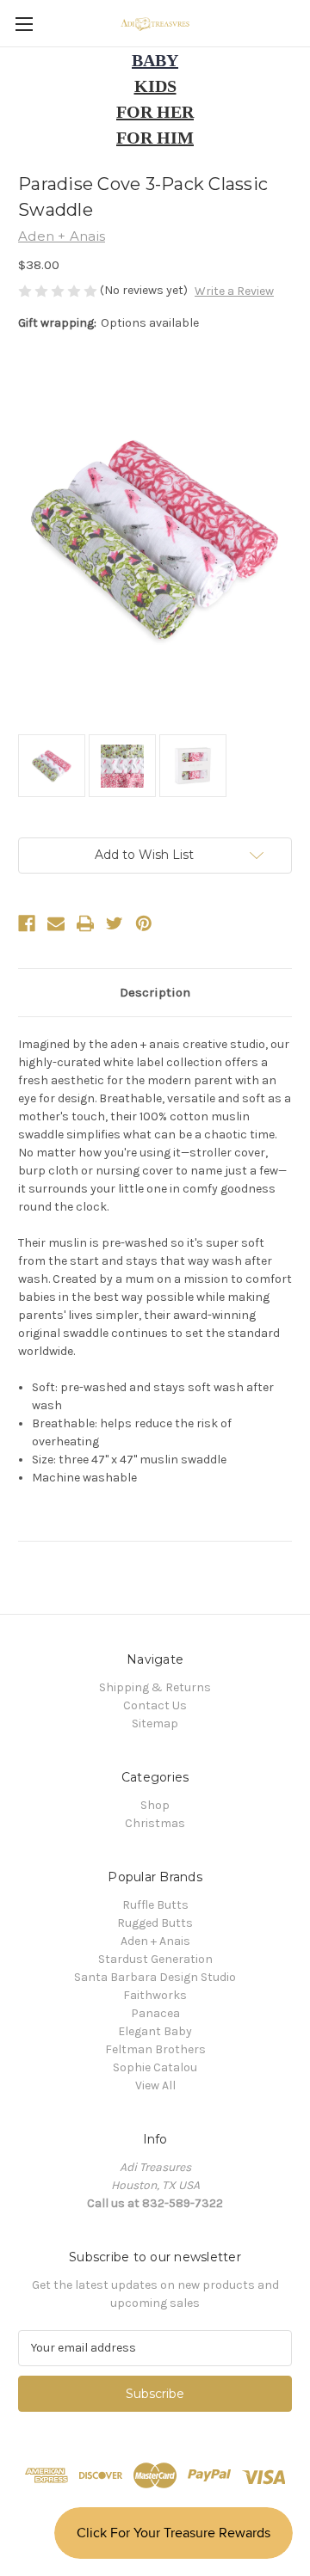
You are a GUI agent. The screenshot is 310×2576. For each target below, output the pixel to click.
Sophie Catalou (155, 2067)
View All (155, 2085)
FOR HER (155, 112)
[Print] (85, 923)
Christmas (155, 1823)
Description (155, 992)
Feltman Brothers (155, 2049)
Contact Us (155, 1705)
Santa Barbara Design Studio (155, 1977)
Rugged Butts (155, 1923)
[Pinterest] (144, 923)
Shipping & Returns (155, 1687)
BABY (155, 60)
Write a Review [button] (234, 291)
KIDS (155, 86)
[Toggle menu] (24, 24)
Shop (155, 1805)
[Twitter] (115, 923)
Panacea (155, 2013)
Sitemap (155, 1723)
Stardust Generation (155, 1959)
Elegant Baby (155, 2031)
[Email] (56, 923)
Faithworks (155, 1995)
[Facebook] (27, 923)
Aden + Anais (155, 1941)
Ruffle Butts (155, 1905)
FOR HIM (155, 138)
